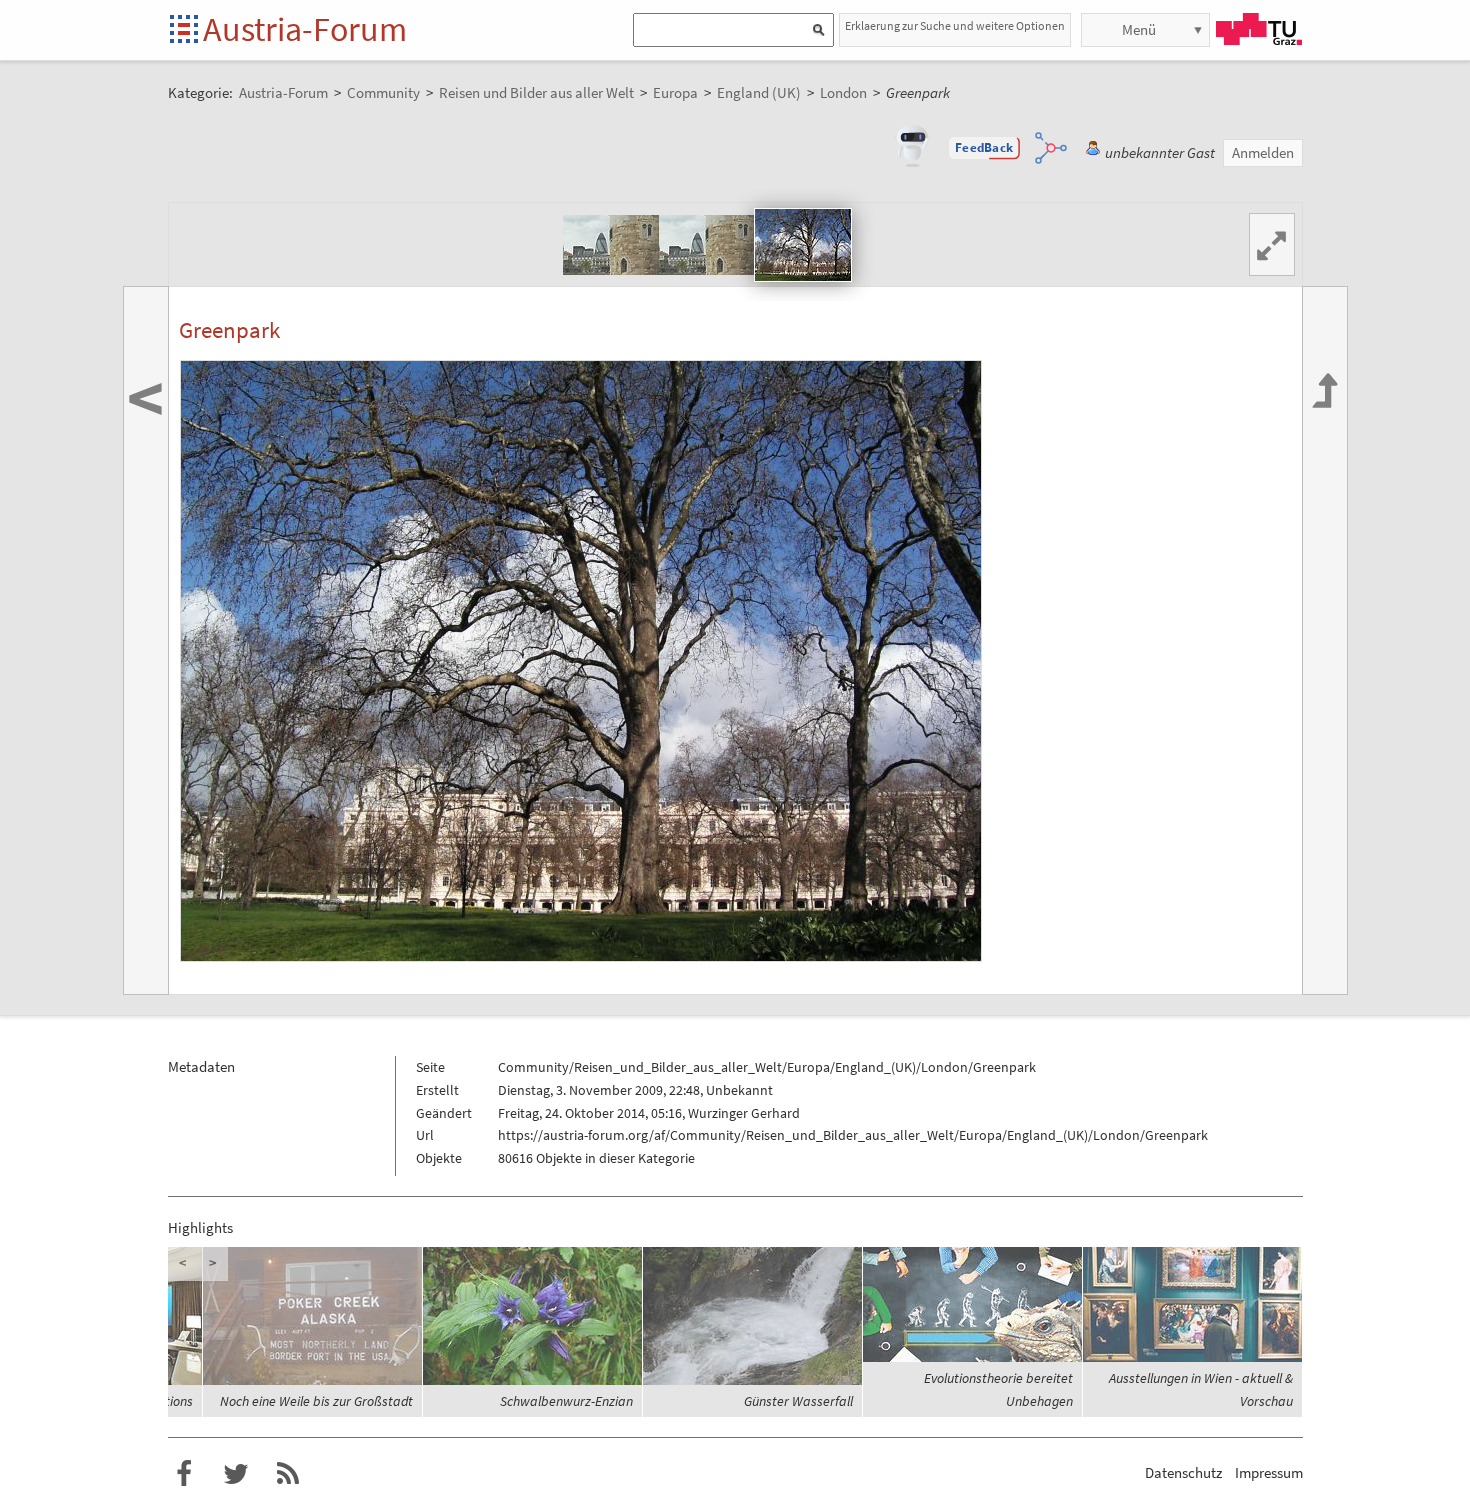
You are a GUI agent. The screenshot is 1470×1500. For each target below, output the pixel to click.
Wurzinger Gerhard (744, 1113)
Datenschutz (1183, 1472)
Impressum (1269, 1472)
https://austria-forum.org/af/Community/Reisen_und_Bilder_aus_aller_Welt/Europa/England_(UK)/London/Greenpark (853, 1135)
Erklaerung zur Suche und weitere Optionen (955, 25)
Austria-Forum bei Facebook (184, 1474)
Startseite (185, 30)
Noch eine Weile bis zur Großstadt (316, 1401)
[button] (984, 148)
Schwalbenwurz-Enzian (566, 1401)
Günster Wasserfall (798, 1401)
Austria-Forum (305, 29)
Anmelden (1263, 152)
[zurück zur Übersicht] (1325, 640)
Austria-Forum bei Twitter (236, 1474)
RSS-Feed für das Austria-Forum (288, 1474)
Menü (1139, 29)
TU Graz (1259, 29)
